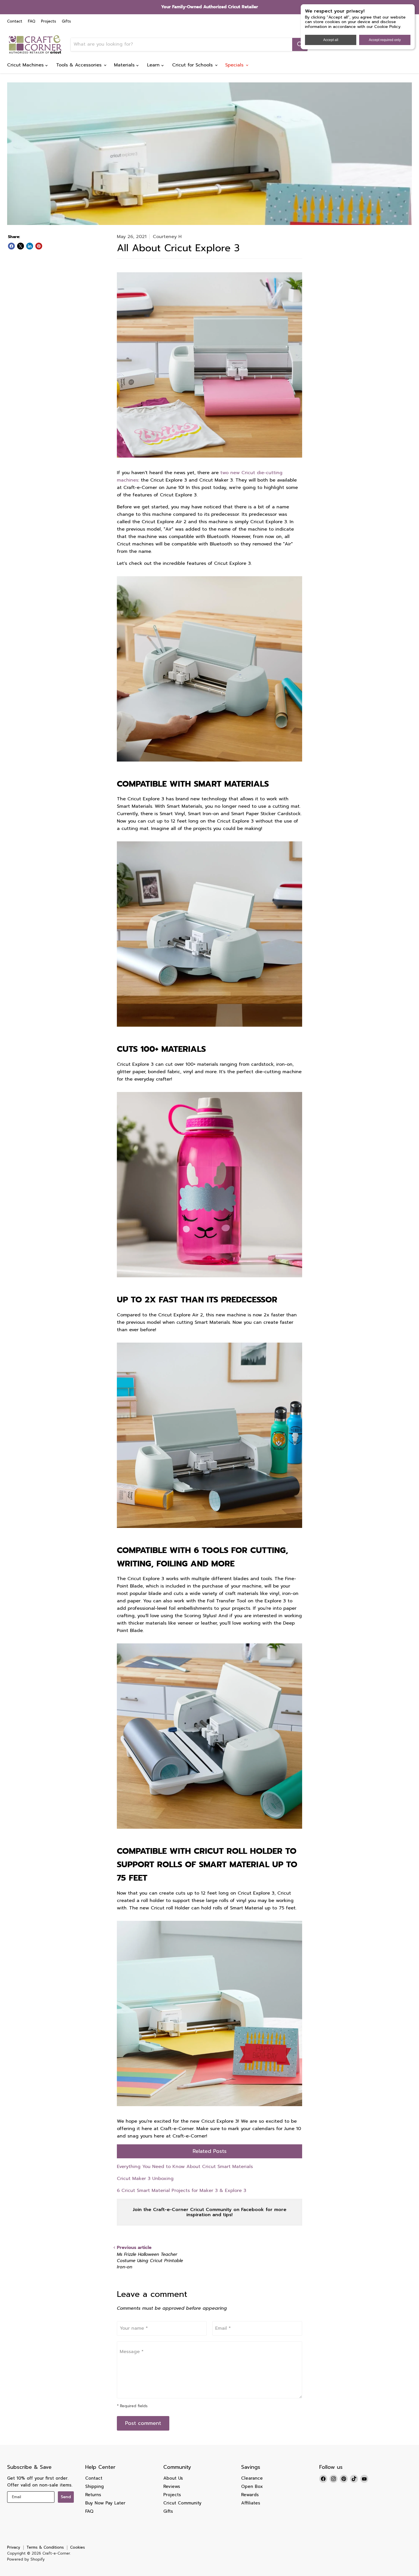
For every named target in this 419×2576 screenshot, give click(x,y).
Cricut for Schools (193, 65)
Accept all (331, 40)
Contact (15, 22)
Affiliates (251, 2503)
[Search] (300, 44)
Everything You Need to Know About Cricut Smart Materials (185, 2167)
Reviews (172, 2486)
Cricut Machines (26, 65)
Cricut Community (182, 2503)
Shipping (94, 2486)
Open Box (252, 2486)
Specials (235, 65)
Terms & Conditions (45, 2547)
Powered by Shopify (26, 2559)
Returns (93, 2495)
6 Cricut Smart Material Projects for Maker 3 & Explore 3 (182, 2191)
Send (66, 2497)
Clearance (252, 2478)
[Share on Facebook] (11, 246)
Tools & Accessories (80, 65)
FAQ (32, 22)
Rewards (250, 2495)
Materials (125, 65)
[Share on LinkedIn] (30, 246)
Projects (49, 22)
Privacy (14, 2547)
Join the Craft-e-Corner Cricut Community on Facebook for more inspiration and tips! (209, 2212)
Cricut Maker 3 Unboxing (145, 2179)
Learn (154, 65)
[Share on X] (21, 246)
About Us (173, 2478)
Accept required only (385, 40)
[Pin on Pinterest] (39, 246)
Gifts (66, 22)
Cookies (78, 2547)
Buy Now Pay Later (105, 2503)
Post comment (143, 2423)
